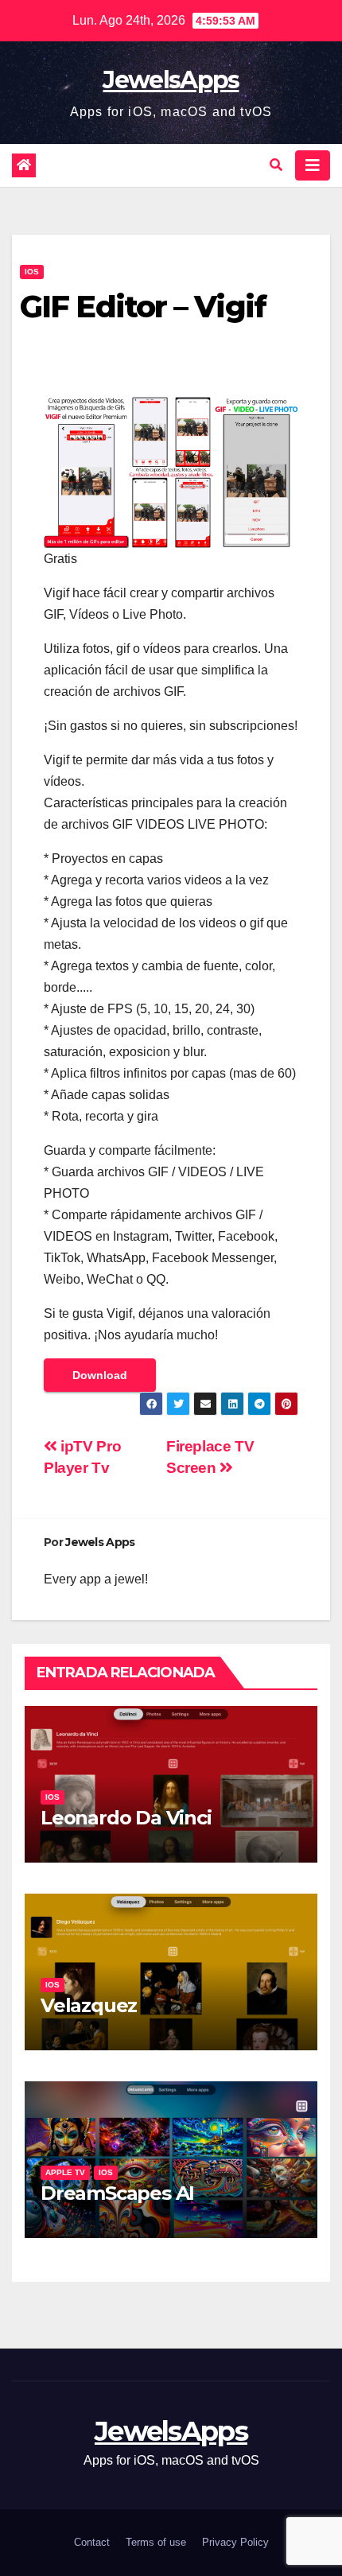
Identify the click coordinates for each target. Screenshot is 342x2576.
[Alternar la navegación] (313, 165)
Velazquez (89, 2005)
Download (100, 1375)
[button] (276, 165)
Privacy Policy (235, 2542)
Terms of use (156, 2542)
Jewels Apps (100, 1542)
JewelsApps (171, 80)
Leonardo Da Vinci (126, 1818)
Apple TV (65, 2172)
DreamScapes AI (117, 2193)
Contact (92, 2542)
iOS (32, 272)
